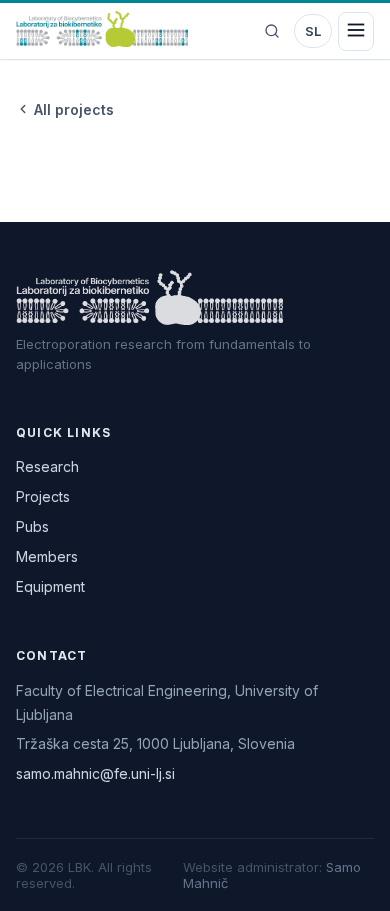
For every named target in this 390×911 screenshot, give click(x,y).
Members (47, 556)
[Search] (272, 31)
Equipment (50, 586)
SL (313, 31)
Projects (43, 496)
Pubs (32, 526)
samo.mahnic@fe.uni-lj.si (95, 773)
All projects (74, 109)
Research (47, 466)
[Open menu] (356, 31)
